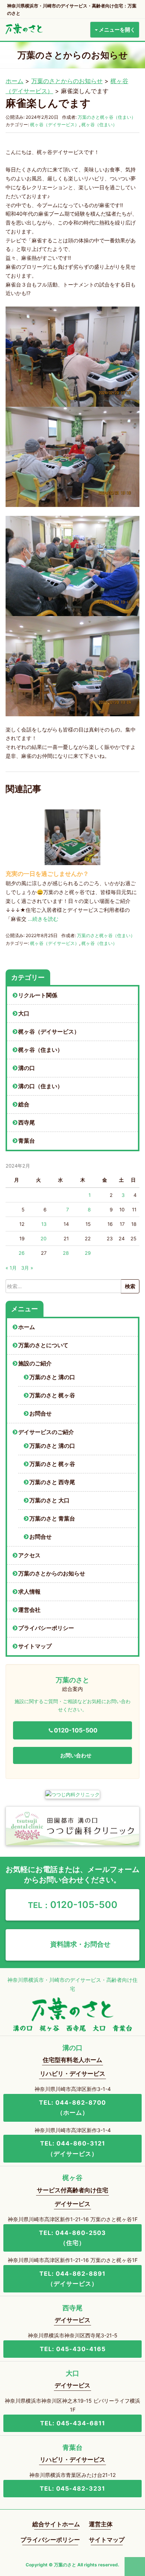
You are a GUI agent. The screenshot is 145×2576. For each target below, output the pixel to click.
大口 (24, 1014)
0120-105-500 (73, 1905)
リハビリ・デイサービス (72, 2073)
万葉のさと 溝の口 (52, 1377)
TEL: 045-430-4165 (73, 2349)
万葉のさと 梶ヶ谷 (52, 1395)
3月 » (27, 1268)
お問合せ (41, 1414)
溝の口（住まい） (41, 1086)
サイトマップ (35, 1646)
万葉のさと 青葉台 (52, 1519)
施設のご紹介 (35, 1364)
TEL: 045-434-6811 (73, 2423)
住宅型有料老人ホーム (72, 2060)
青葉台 (27, 1141)
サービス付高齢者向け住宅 (72, 2190)
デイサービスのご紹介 (46, 1432)
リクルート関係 (38, 995)
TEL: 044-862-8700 (72, 2107)
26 (22, 1253)
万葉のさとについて (43, 1345)
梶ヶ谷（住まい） (99, 125)
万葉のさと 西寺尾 (52, 1482)
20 (43, 1238)
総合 (24, 1104)
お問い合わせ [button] (76, 1755)
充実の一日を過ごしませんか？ (47, 874)
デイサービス (72, 2204)
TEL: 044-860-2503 (72, 2238)
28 (66, 1253)
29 (88, 1253)
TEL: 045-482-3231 (72, 2488)
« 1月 (11, 1268)
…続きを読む (43, 919)
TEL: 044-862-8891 (72, 2279)
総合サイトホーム (56, 2524)
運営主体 (101, 2524)
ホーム (14, 81)
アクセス (29, 1555)
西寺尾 (27, 1123)
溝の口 (27, 1068)
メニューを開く (117, 30)
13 (44, 1224)
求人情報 (29, 1592)
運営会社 (29, 1610)
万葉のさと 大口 (49, 1500)
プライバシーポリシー (46, 1628)
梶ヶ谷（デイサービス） (55, 125)
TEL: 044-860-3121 (73, 2148)
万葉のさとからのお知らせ (67, 81)
